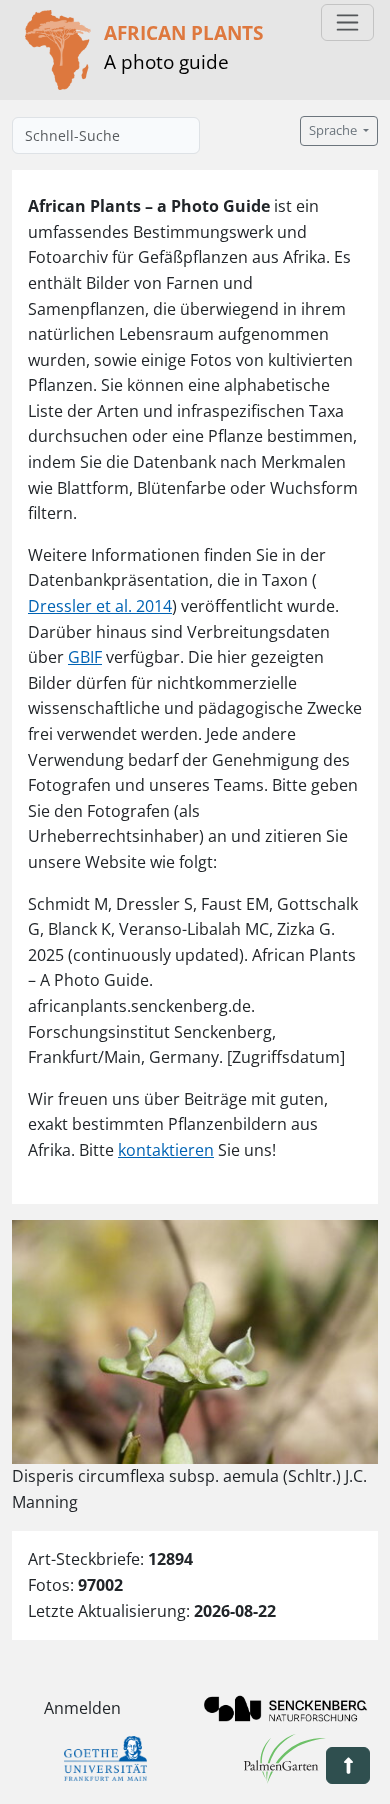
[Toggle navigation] (347, 22)
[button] (348, 1765)
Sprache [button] (334, 130)
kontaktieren (166, 1150)
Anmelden (82, 1708)
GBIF (85, 657)
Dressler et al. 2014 (100, 606)
